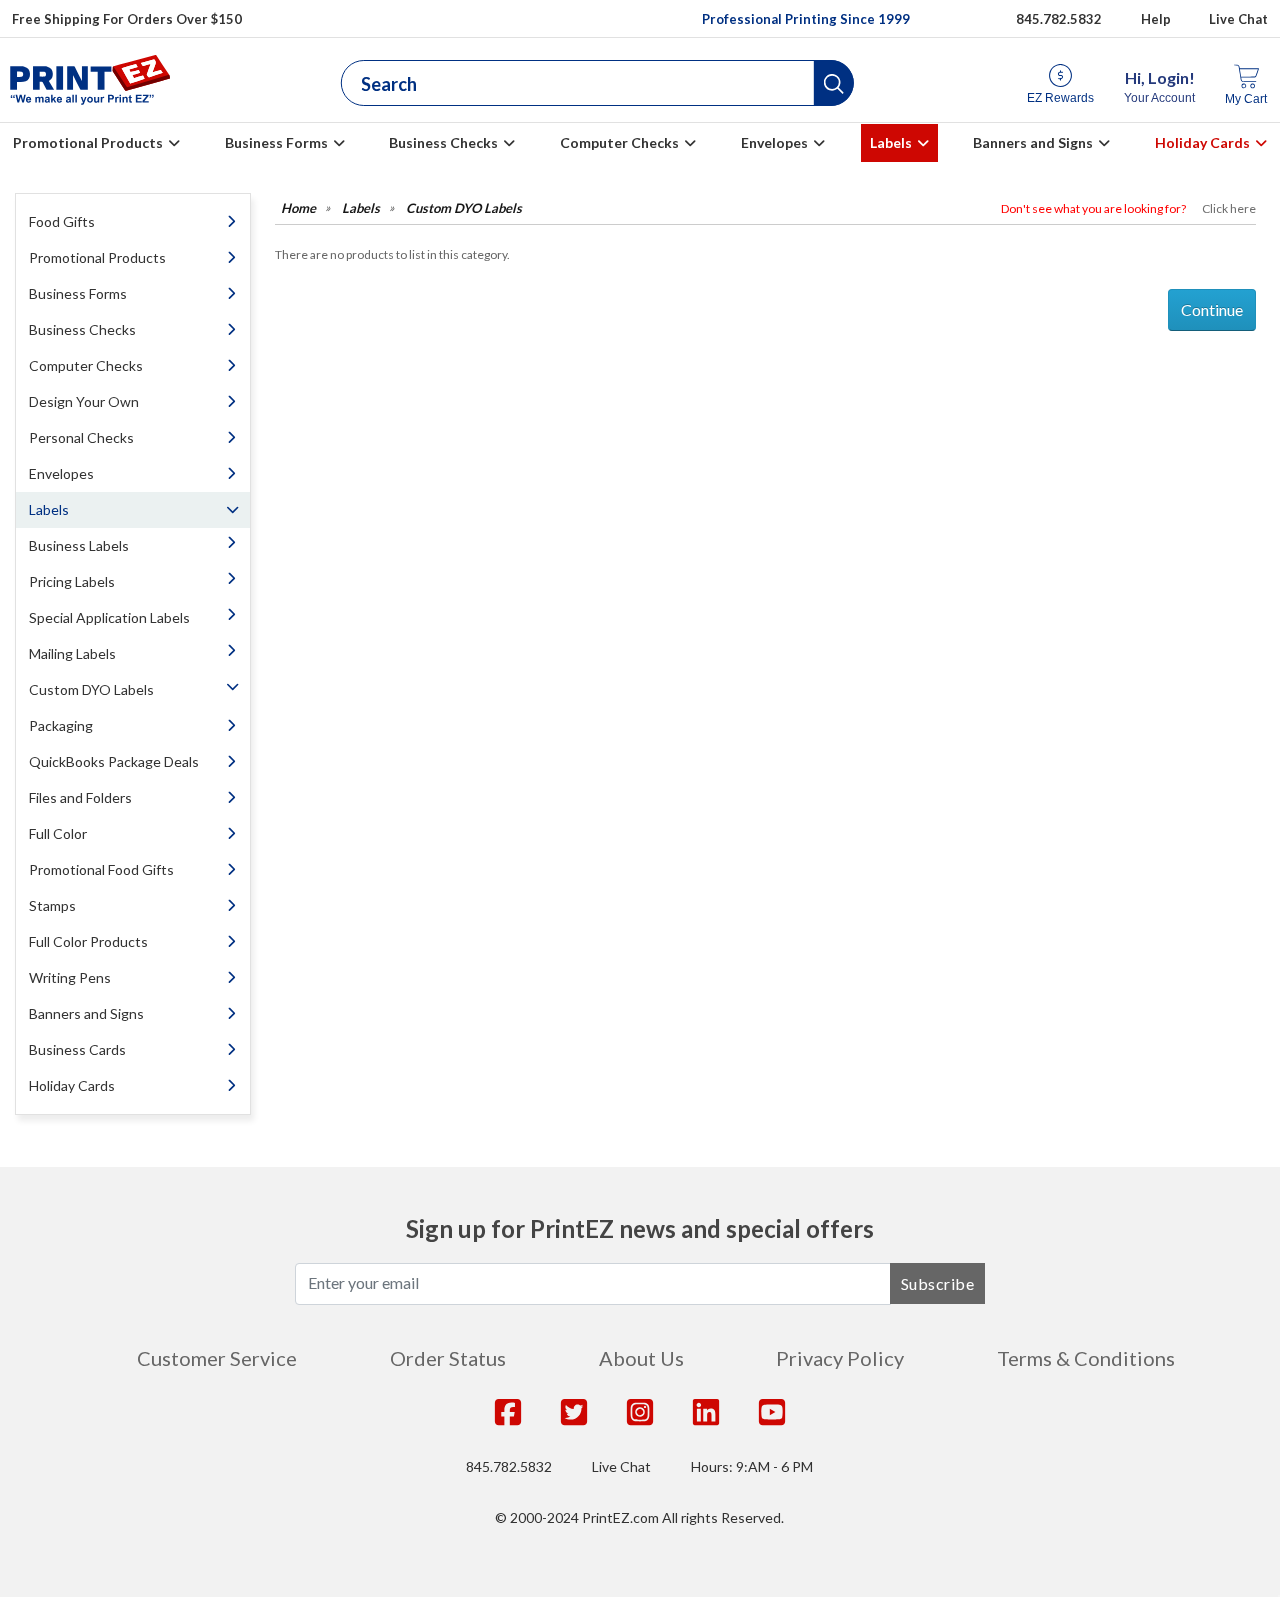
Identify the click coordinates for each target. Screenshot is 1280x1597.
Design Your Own (84, 401)
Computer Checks (619, 142)
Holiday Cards (1202, 142)
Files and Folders (80, 797)
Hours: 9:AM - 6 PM (752, 1466)
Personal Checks (81, 437)
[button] (834, 83)
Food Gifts (62, 221)
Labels (891, 142)
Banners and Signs (1033, 142)
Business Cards (77, 1049)
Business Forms (276, 142)
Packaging (61, 725)
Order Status (448, 1358)
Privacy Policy (840, 1358)
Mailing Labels (72, 653)
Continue (1212, 309)
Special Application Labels (109, 617)
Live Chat (1238, 19)
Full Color (58, 833)
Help (1156, 19)
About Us (641, 1358)
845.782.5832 (1059, 19)
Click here (1229, 208)
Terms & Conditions (1086, 1358)
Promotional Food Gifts (101, 869)
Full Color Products (88, 941)
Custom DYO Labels (91, 689)
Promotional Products (88, 142)
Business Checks (443, 142)
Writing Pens (70, 977)
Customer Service (217, 1358)
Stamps (52, 905)
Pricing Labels (72, 581)
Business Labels (79, 545)
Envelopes (774, 142)
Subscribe (938, 1283)
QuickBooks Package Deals (114, 761)
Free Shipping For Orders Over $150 (127, 19)
